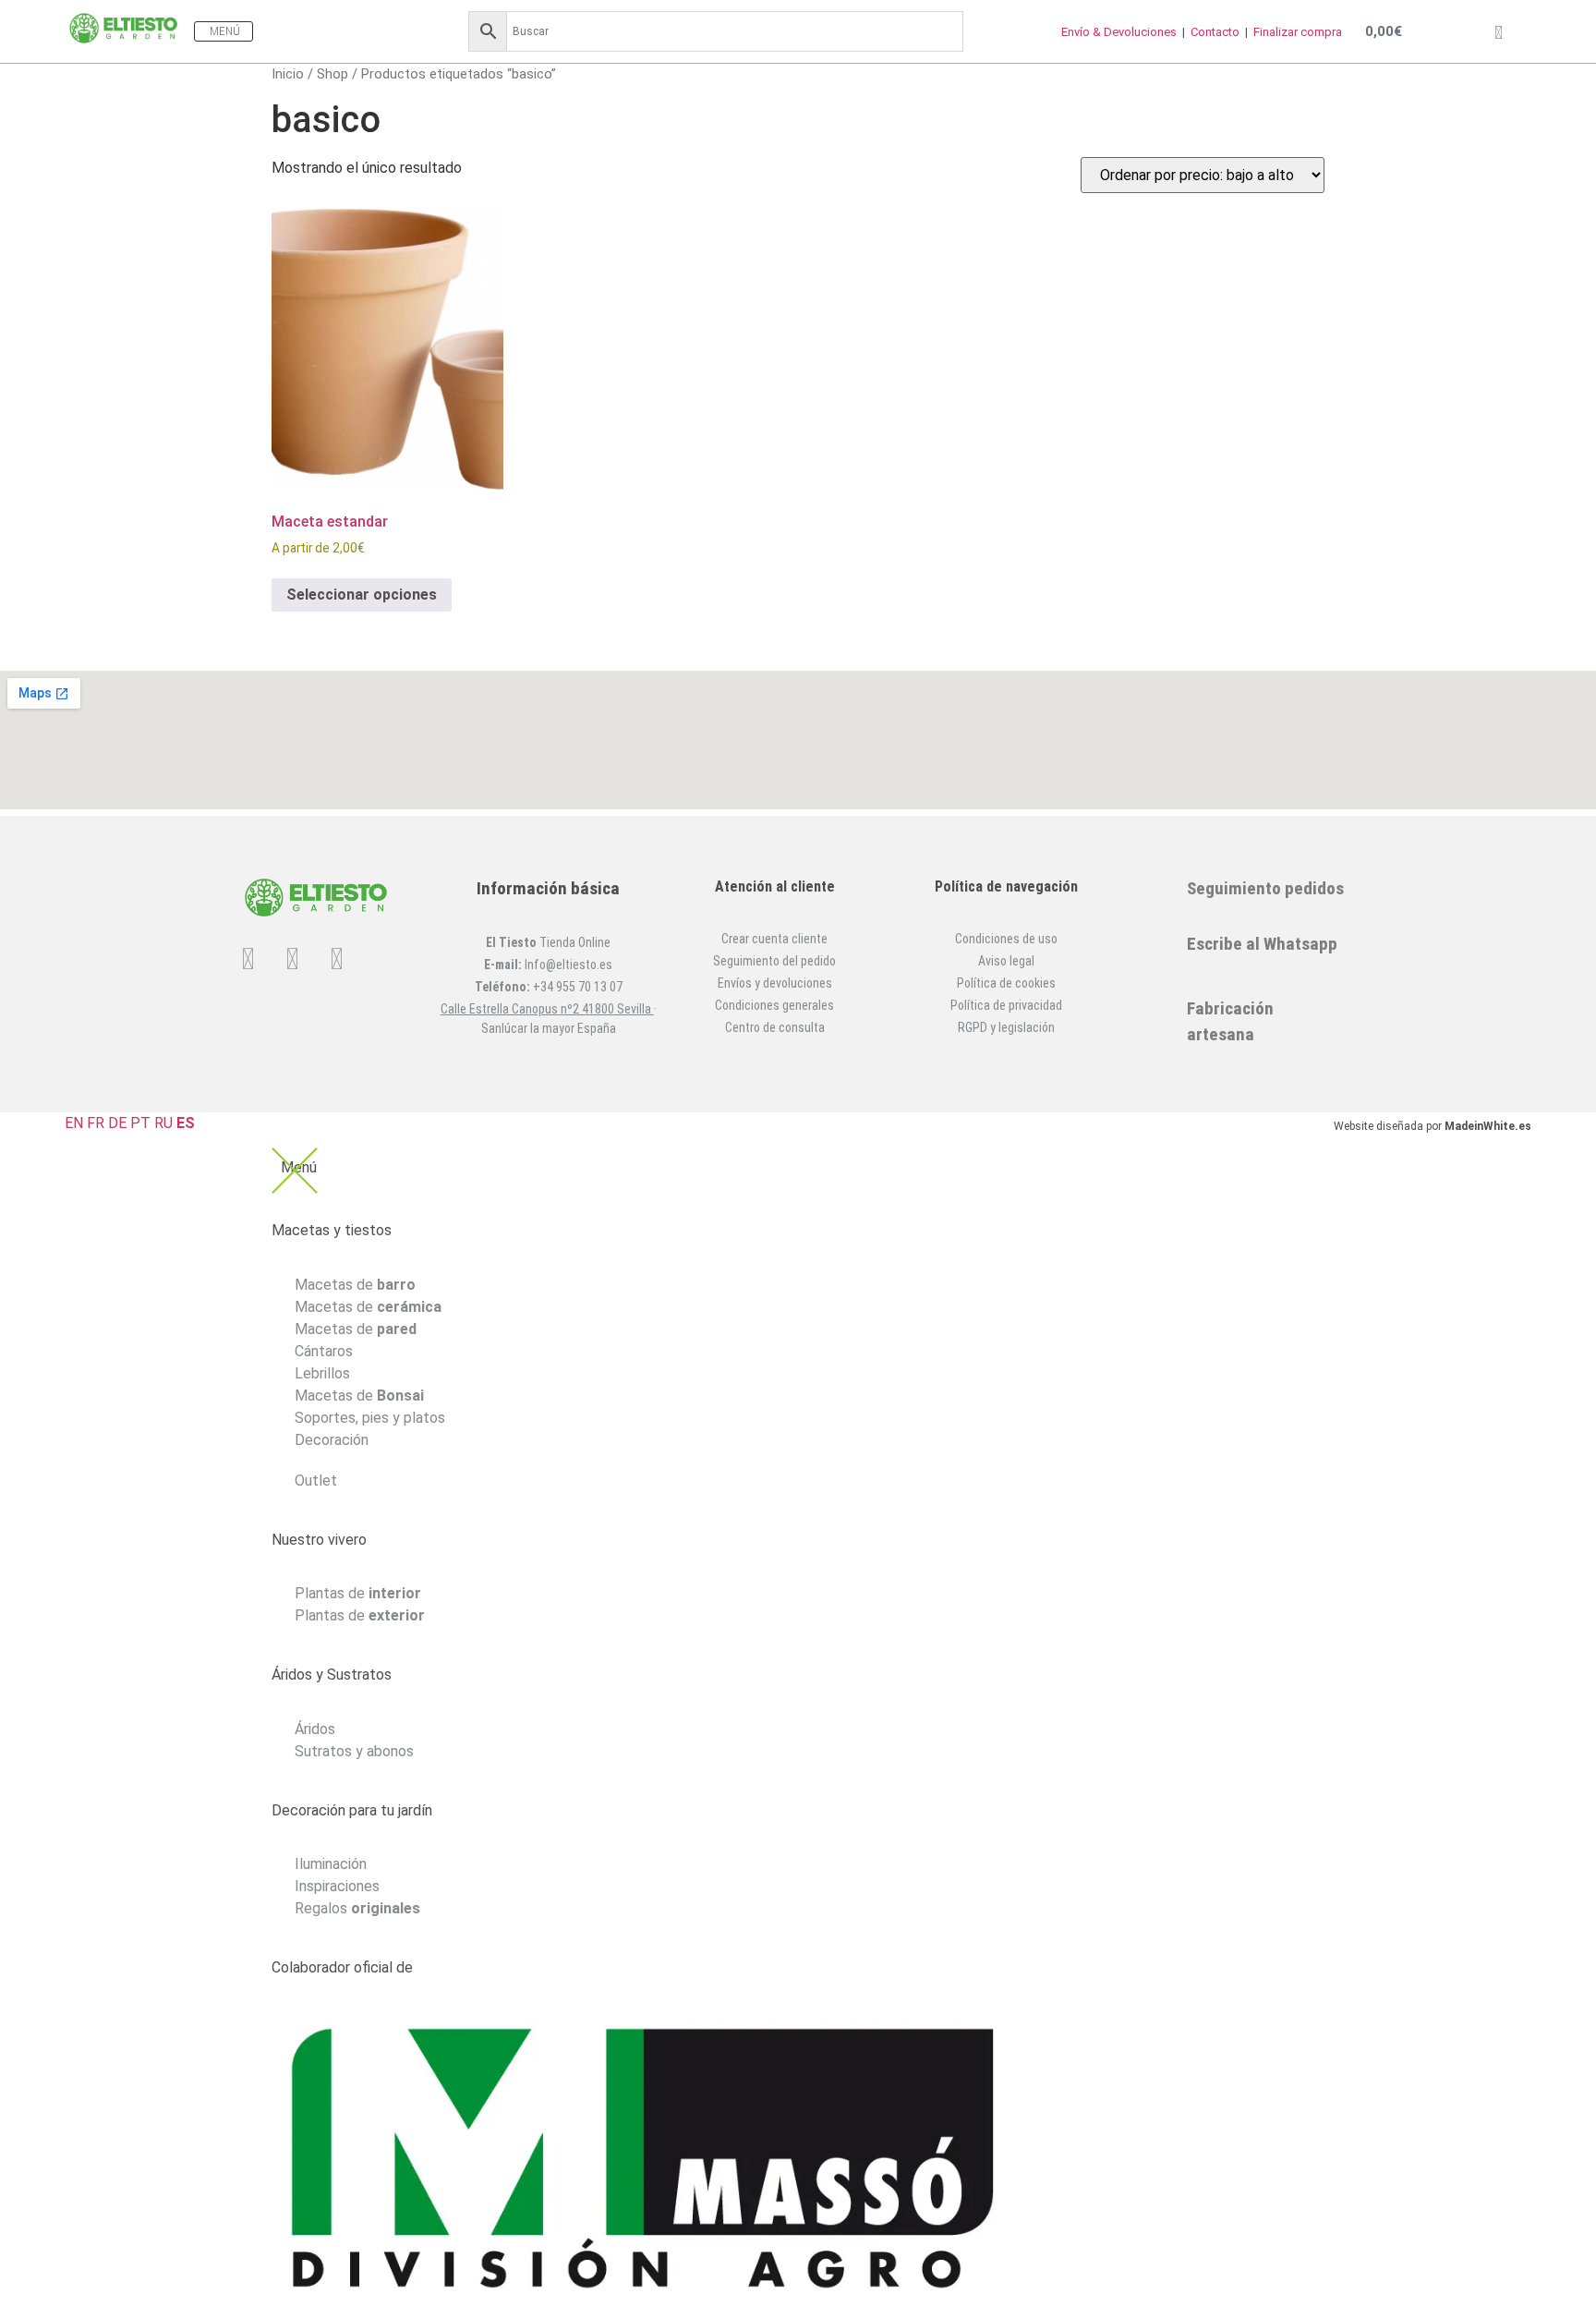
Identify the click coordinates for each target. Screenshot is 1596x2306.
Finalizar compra (1298, 32)
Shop (332, 74)
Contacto (1216, 32)
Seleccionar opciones (362, 595)
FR (96, 1123)
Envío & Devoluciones (1120, 32)
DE (117, 1123)
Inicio (288, 74)
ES (186, 1123)
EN (74, 1123)
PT (140, 1123)
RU (163, 1123)
